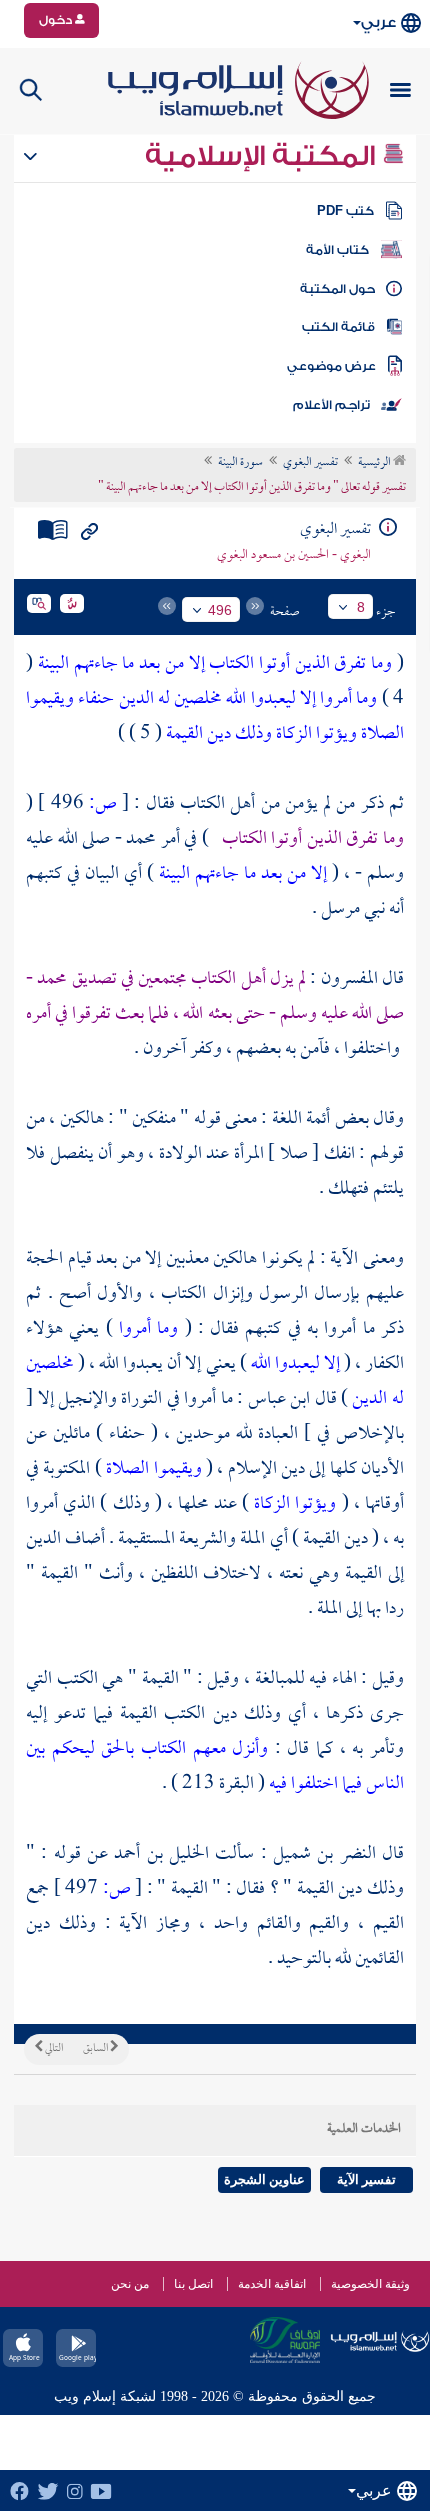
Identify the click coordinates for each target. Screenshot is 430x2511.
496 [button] (220, 610)
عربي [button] (378, 22)
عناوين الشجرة (264, 2179)
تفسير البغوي (310, 463)
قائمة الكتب (338, 327)
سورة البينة (240, 463)
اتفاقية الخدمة (272, 2284)
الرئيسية (375, 463)
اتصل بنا (193, 2284)
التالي (53, 2049)
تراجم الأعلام (331, 405)
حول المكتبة (337, 289)
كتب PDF (345, 211)
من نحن (130, 2284)
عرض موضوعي (331, 366)
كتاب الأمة (337, 250)
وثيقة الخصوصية (370, 2284)
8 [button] (361, 607)
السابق (96, 2049)
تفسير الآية (366, 2179)
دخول (57, 20)
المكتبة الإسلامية (263, 156)
